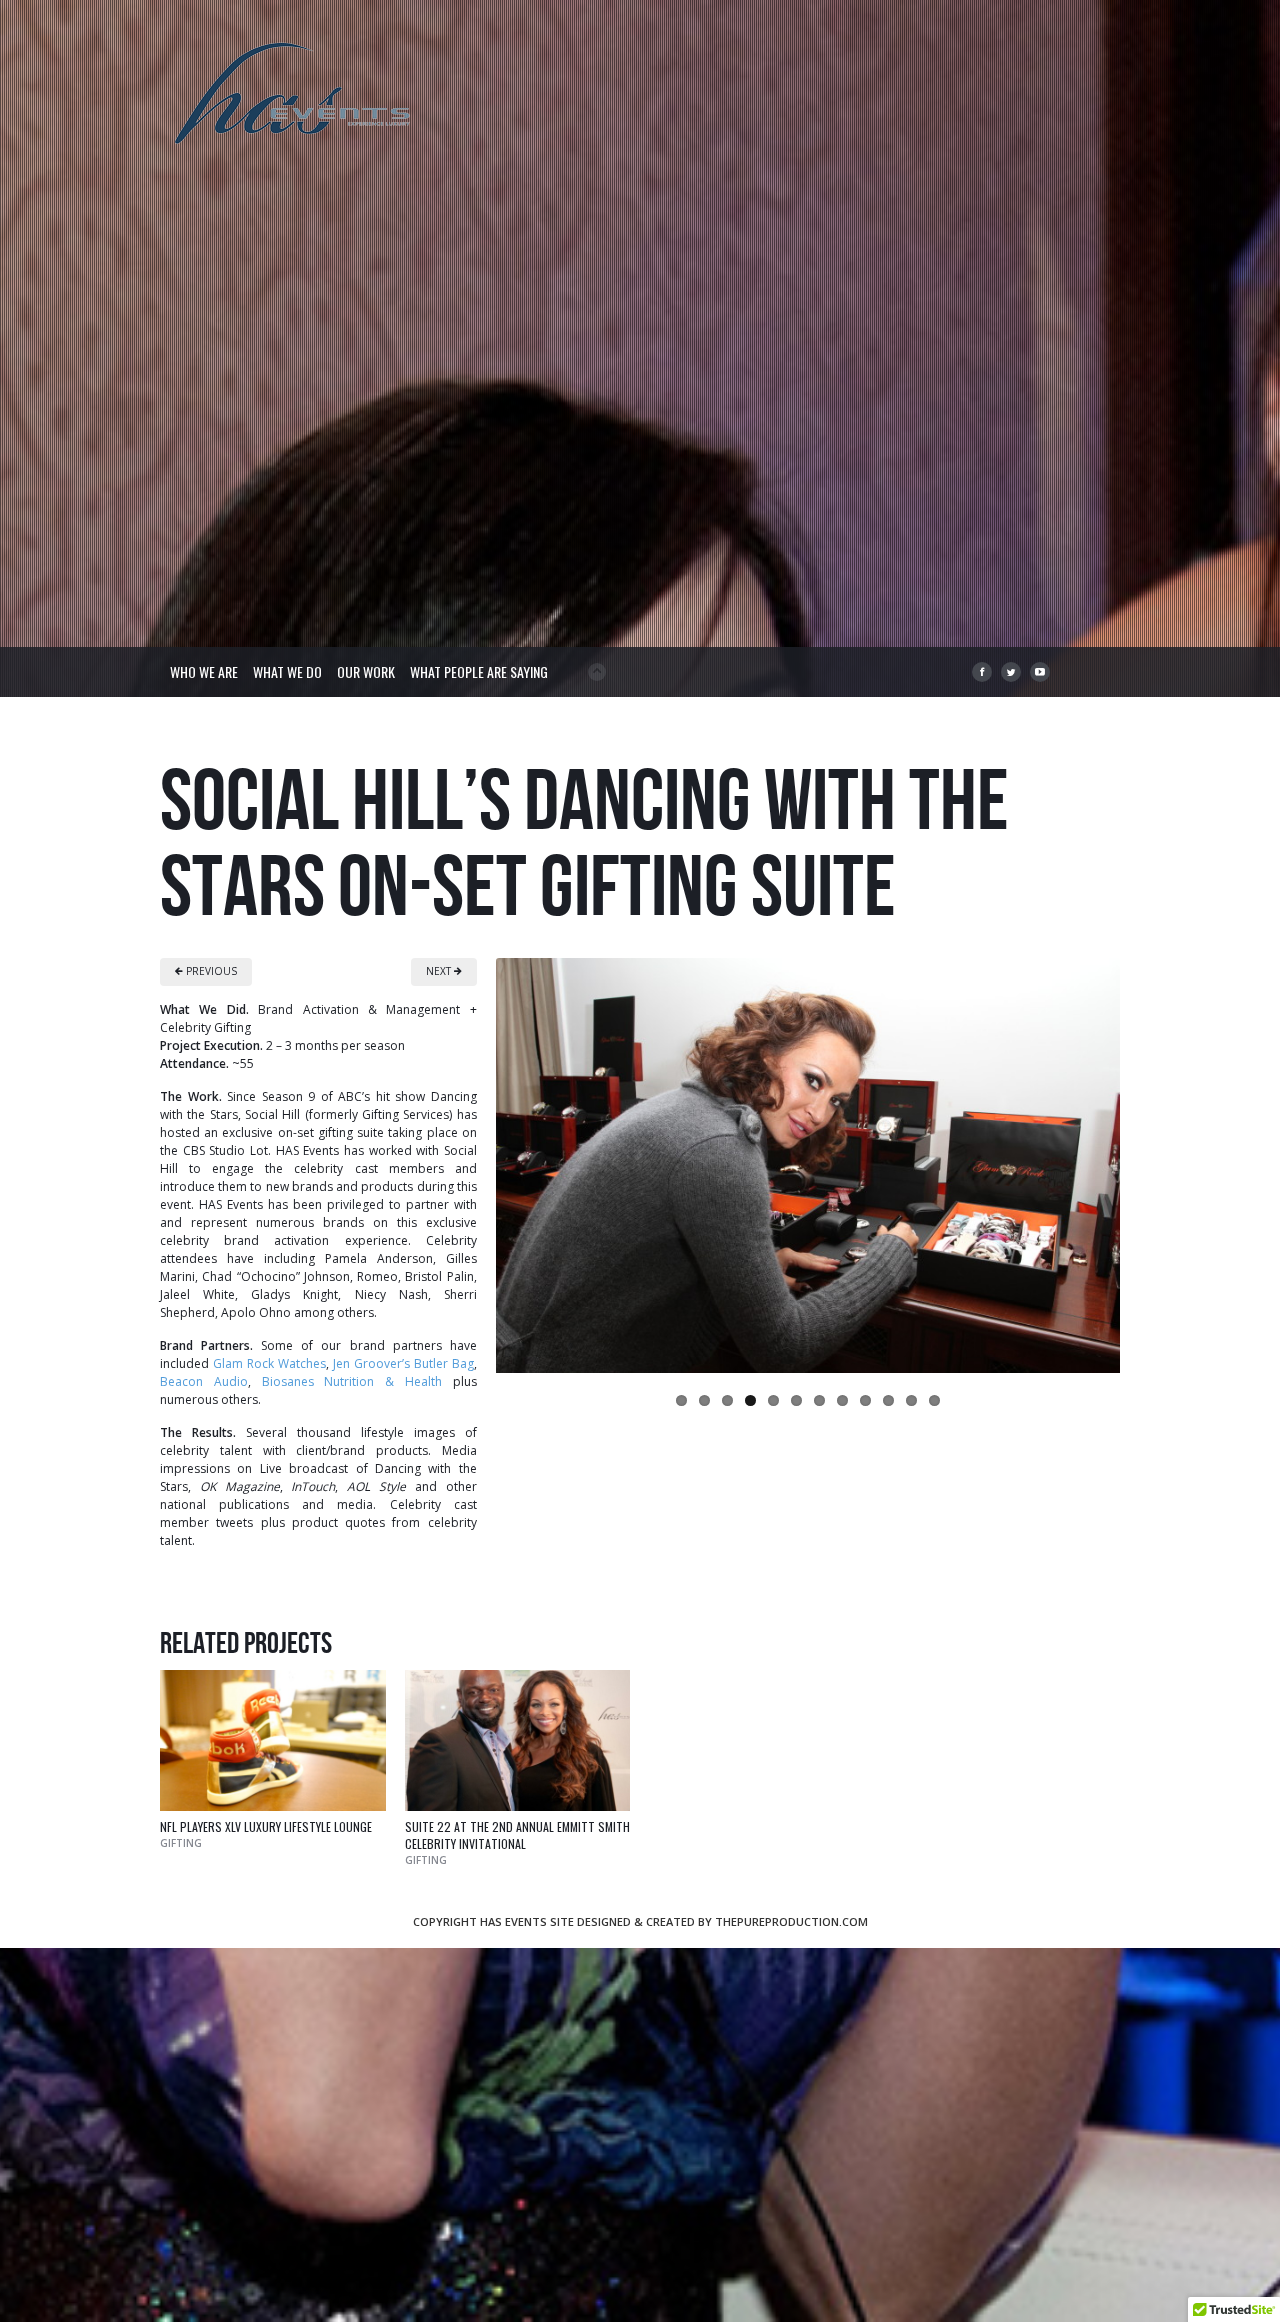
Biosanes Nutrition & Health (352, 1381)
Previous (475, 1160)
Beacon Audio (204, 1381)
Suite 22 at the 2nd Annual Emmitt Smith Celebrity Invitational (517, 1835)
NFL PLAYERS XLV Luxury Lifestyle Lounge (266, 1826)
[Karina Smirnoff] (808, 1165)
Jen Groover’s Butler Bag (403, 1363)
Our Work (366, 671)
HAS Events (295, 96)
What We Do (287, 671)
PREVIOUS (210, 971)
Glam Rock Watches (269, 1363)
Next (1141, 1160)
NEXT (440, 971)
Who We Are (204, 671)
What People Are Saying (479, 671)
